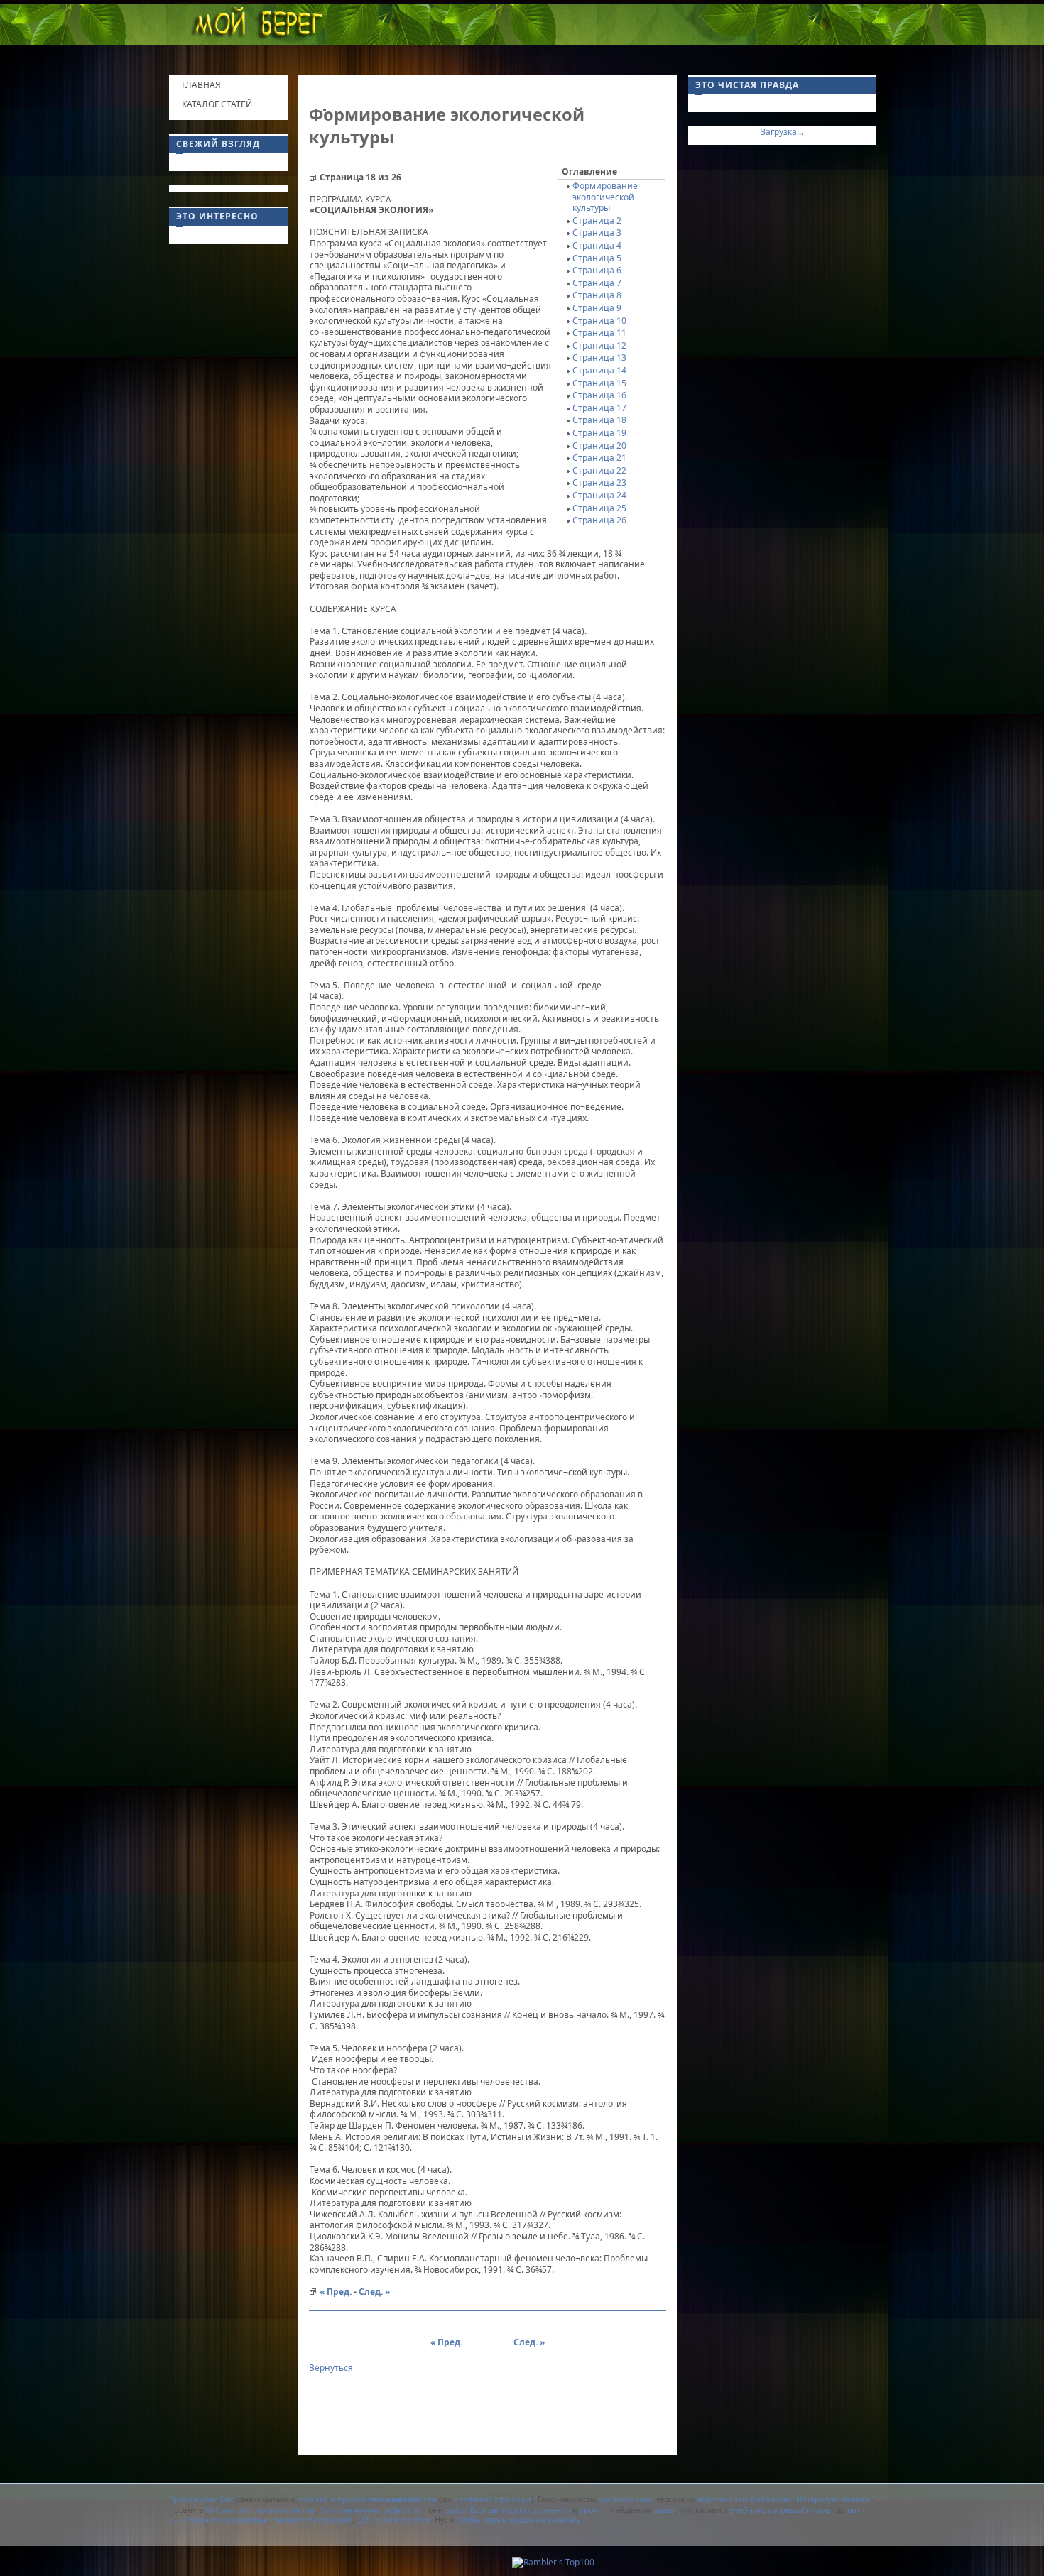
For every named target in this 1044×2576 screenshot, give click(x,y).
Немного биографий (312, 2520)
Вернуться (331, 2368)
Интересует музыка (833, 2499)
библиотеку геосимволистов (260, 2510)
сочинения (549, 2510)
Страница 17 (599, 408)
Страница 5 (597, 258)
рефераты (402, 2510)
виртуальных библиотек (745, 2499)
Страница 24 (599, 495)
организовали (626, 2499)
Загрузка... (782, 132)
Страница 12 (599, 345)
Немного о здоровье (228, 2520)
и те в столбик (403, 2520)
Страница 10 (599, 321)
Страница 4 (597, 245)
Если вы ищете (498, 2510)
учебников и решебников (779, 2510)
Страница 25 (599, 508)
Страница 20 (599, 446)
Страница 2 (597, 220)
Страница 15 (599, 383)
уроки (591, 2510)
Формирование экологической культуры (605, 197)
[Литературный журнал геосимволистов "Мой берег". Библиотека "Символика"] (258, 27)
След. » (374, 2292)
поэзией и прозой (366, 2499)
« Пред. (336, 2292)
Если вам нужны (350, 2510)
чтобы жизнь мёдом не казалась (517, 2520)
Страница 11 (599, 333)
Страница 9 (597, 308)
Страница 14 (599, 370)
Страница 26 (599, 520)
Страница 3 (597, 233)
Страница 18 (599, 420)
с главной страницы (493, 2499)
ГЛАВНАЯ (201, 85)
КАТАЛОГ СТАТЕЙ (217, 104)
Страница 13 (599, 358)
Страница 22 (599, 470)
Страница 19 (599, 433)
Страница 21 (599, 458)
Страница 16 (599, 395)
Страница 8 (597, 295)
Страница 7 (597, 283)
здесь (456, 2510)
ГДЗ (363, 2520)
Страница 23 (599, 482)
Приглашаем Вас (201, 2499)
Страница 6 (597, 270)
